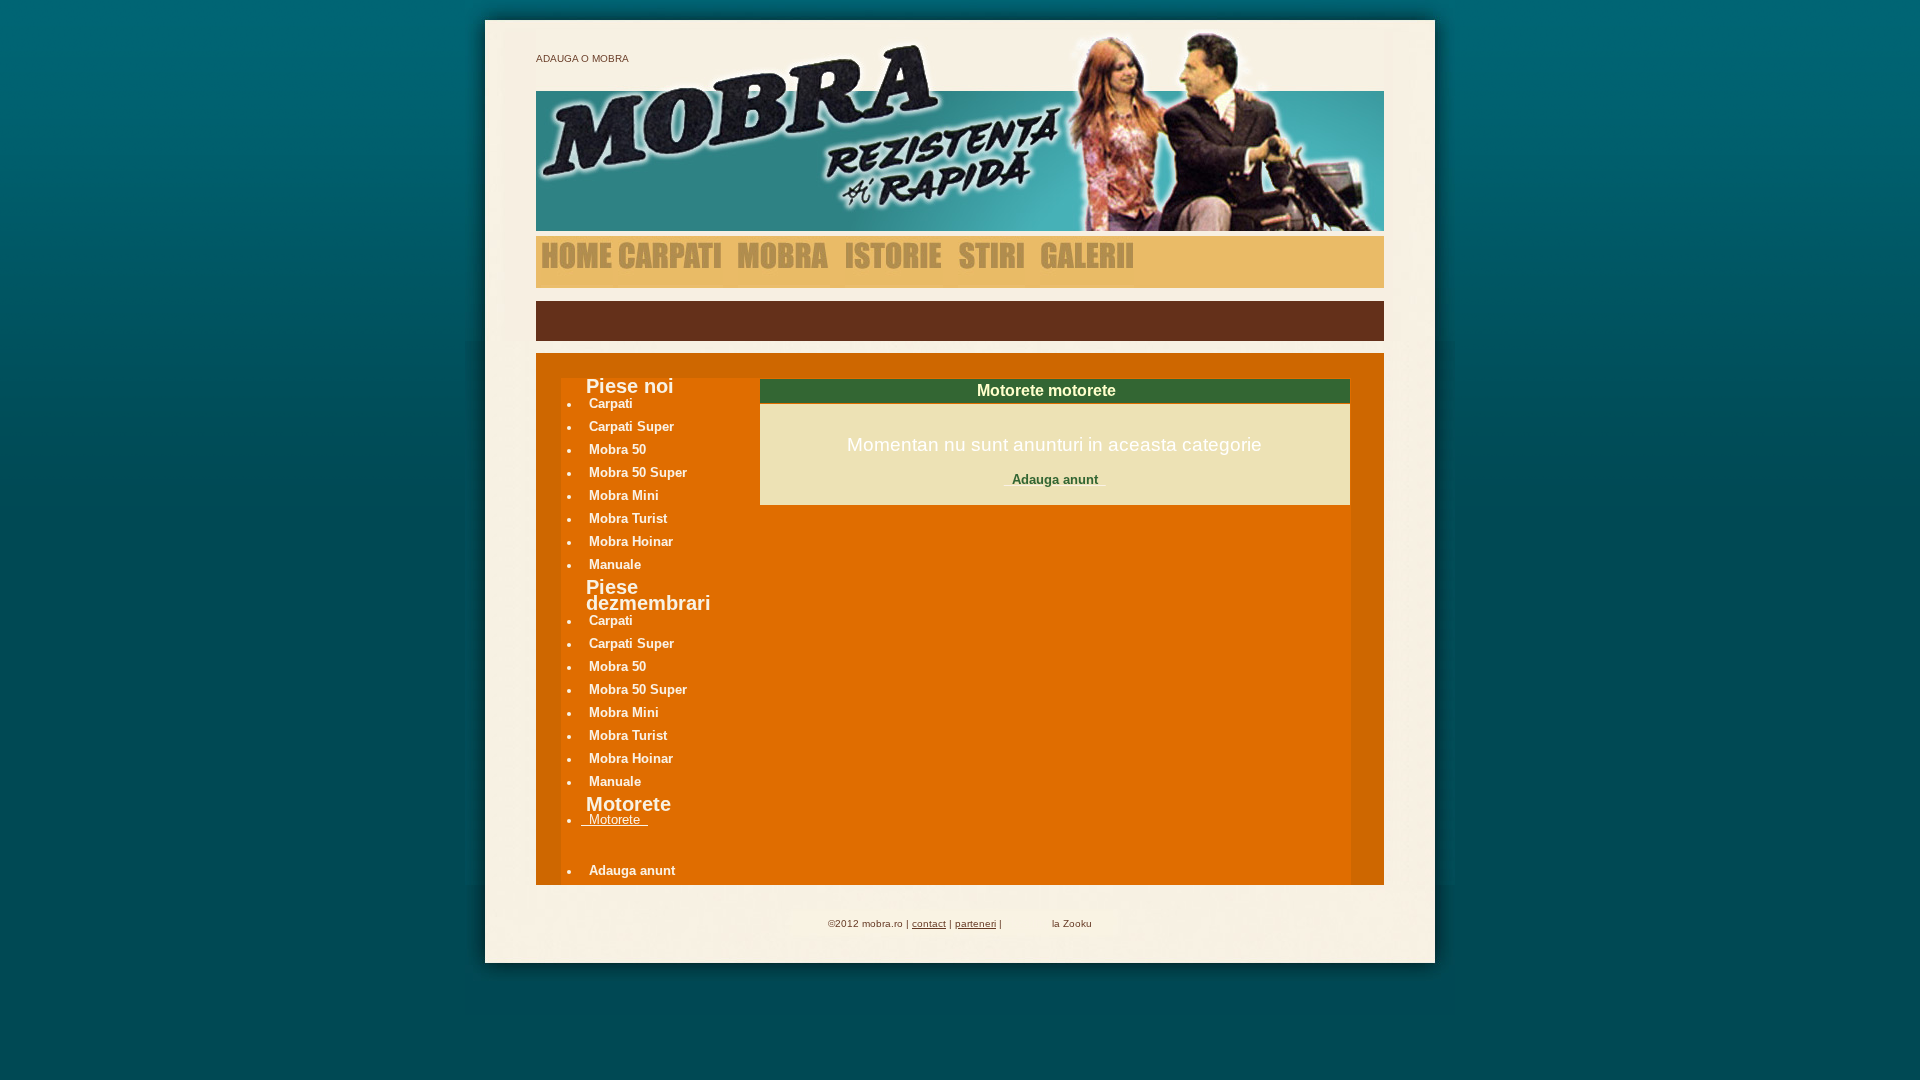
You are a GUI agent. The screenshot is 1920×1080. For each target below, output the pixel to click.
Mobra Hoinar (631, 541)
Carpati (611, 403)
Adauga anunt (632, 870)
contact (929, 923)
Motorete (614, 819)
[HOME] (577, 262)
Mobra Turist (628, 518)
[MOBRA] (784, 262)
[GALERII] (1087, 262)
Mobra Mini (624, 495)
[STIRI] (991, 262)
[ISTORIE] (894, 262)
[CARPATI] (670, 262)
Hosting (1027, 922)
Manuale (615, 564)
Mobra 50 (617, 449)
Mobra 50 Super (638, 472)
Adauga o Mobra (582, 58)
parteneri (975, 923)
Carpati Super (631, 426)
